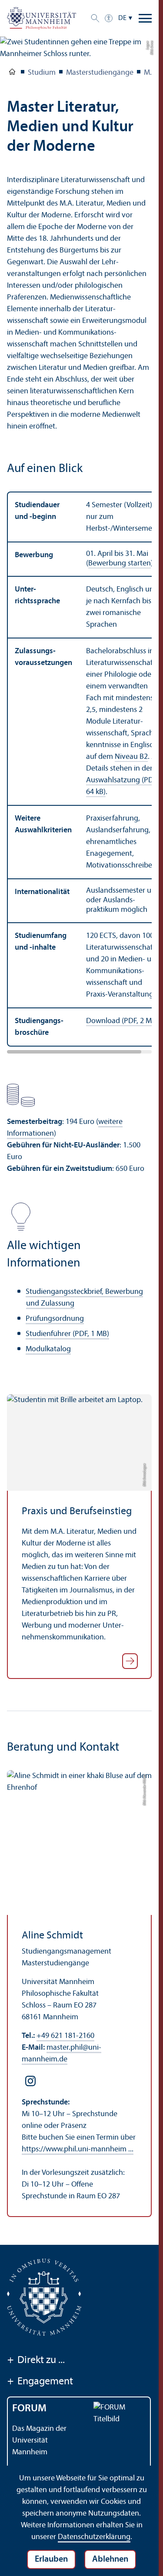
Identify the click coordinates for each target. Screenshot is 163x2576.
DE (122, 18)
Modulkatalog (48, 1349)
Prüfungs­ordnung (55, 1319)
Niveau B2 (131, 757)
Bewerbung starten (120, 563)
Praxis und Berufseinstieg (77, 1512)
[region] (79, 769)
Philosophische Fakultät (12, 73)
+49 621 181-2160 (65, 2036)
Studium (42, 73)
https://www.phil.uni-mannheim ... (78, 2149)
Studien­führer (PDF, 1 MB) (67, 1334)
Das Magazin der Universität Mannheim (39, 2441)
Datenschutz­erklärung (94, 2537)
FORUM (29, 2409)
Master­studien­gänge (100, 73)
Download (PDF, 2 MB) (122, 1021)
